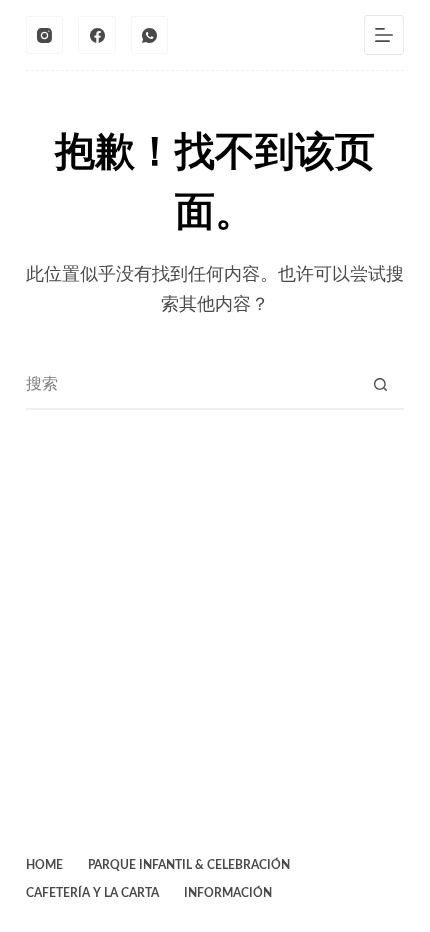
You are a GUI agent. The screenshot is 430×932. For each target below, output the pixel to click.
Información (228, 893)
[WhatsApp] (150, 35)
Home (44, 865)
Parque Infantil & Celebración (189, 865)
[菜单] (384, 35)
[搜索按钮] (380, 384)
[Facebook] (97, 35)
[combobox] (191, 384)
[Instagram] (45, 35)
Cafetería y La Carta (92, 893)
